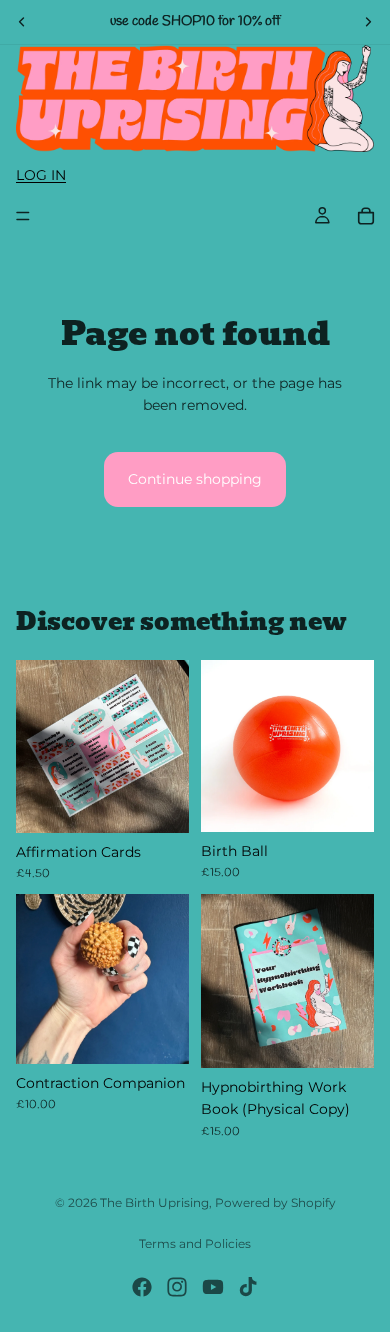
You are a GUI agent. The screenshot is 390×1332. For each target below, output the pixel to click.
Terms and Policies (195, 1243)
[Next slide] (368, 22)
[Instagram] (177, 1287)
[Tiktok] (248, 1287)
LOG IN (41, 175)
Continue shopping (195, 479)
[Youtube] (213, 1287)
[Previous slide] (22, 22)
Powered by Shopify (275, 1202)
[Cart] (366, 216)
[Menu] (23, 217)
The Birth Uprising (154, 1202)
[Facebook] (142, 1287)
